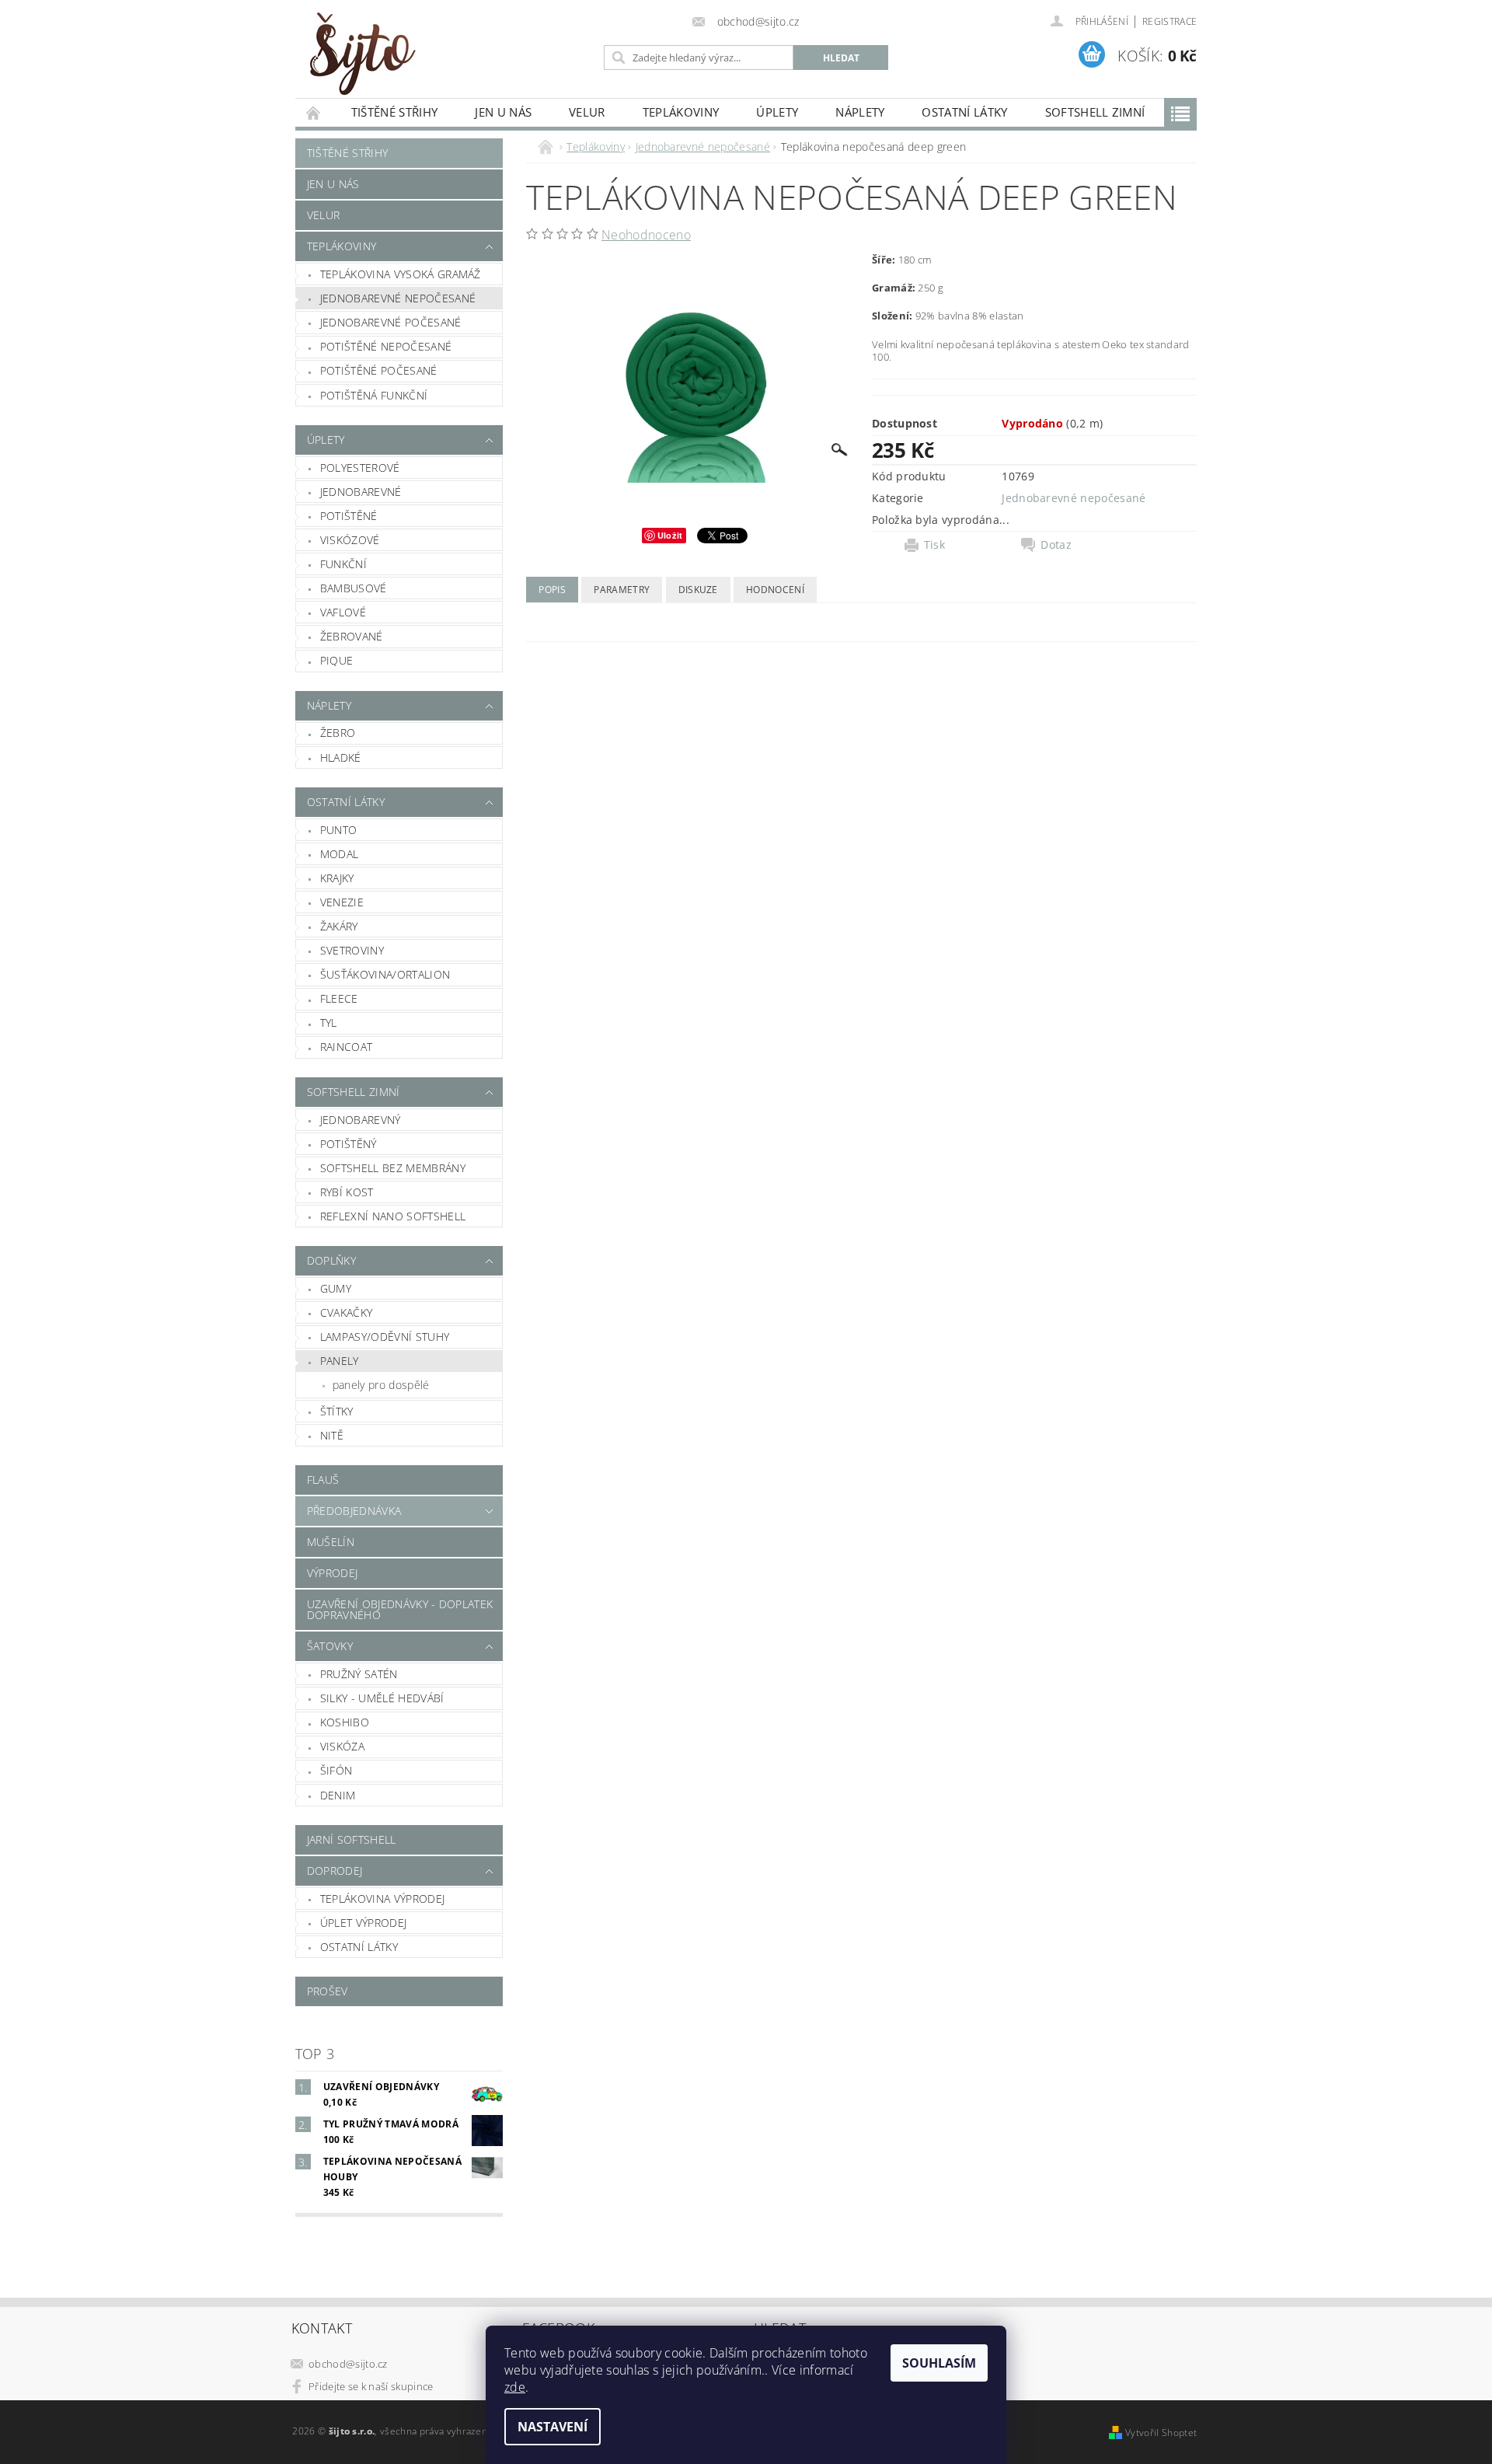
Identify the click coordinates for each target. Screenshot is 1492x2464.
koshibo (345, 1722)
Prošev (328, 1991)
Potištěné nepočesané (386, 346)
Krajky (337, 878)
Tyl (329, 1023)
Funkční (343, 564)
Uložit (670, 535)
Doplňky (331, 1260)
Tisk (934, 545)
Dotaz (1056, 545)
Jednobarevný (361, 1120)
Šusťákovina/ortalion (385, 974)
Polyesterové (360, 468)
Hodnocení (775, 590)
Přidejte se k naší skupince (371, 2386)
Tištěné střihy (394, 112)
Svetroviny (352, 950)
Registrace (1170, 21)
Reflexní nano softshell (393, 1216)
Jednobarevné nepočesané (398, 298)
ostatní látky (359, 1947)
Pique (337, 660)
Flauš (323, 1480)
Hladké (341, 757)
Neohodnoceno (646, 235)
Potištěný (349, 1144)
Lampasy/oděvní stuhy (385, 1337)
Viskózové (350, 540)
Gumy (336, 1288)
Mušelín (331, 1542)
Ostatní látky (964, 112)
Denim (338, 1795)
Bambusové (354, 588)
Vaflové (343, 612)
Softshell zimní (1095, 112)
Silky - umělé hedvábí (382, 1698)
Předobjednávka (354, 1511)
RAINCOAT (347, 1047)
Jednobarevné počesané (391, 322)
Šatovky (330, 1646)
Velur (587, 112)
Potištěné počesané (379, 370)
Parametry (622, 590)
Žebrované (352, 636)
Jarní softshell (352, 1839)
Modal (340, 854)
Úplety (777, 112)
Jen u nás (503, 112)
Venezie (342, 902)
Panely (340, 1361)
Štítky (337, 1411)
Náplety (860, 112)
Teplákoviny (681, 112)
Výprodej (333, 1573)
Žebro (338, 733)
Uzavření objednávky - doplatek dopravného (400, 1609)
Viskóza (342, 1746)
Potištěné (349, 516)
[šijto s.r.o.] (361, 53)
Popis (552, 590)
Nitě (332, 1435)
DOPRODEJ (335, 1871)
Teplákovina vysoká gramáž (401, 274)
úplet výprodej (363, 1923)
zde (515, 2387)
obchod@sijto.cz (348, 2364)
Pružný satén (359, 1674)
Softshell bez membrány (393, 1168)
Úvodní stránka (314, 112)
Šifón (336, 1770)
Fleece (339, 998)
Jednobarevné (361, 492)
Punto (339, 830)
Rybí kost (347, 1192)
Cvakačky (347, 1312)
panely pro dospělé (381, 1385)
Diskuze (698, 590)
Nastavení (553, 2427)
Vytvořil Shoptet (1161, 2433)
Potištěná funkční (374, 395)
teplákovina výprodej (382, 1899)
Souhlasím (939, 2363)
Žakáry (339, 926)
